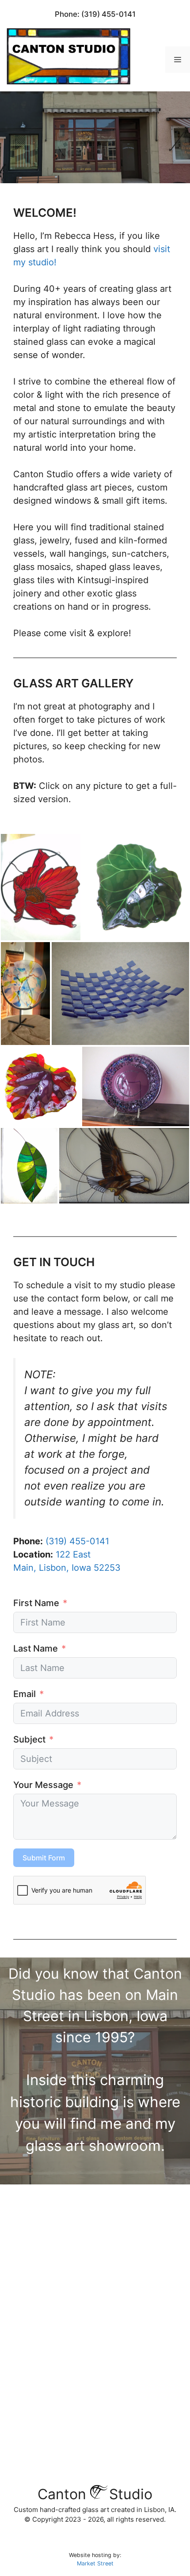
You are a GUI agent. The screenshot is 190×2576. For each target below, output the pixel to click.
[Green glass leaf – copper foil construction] (29, 1166)
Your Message (43, 1785)
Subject (29, 1739)
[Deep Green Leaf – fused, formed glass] (136, 887)
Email (25, 1694)
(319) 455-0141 (108, 14)
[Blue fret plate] (120, 993)
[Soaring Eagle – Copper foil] (124, 1166)
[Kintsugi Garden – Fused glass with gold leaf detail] (25, 993)
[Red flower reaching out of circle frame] (41, 887)
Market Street (95, 2563)
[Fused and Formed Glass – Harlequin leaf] (41, 1086)
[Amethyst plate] (136, 1086)
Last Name (36, 1648)
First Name (36, 1603)
